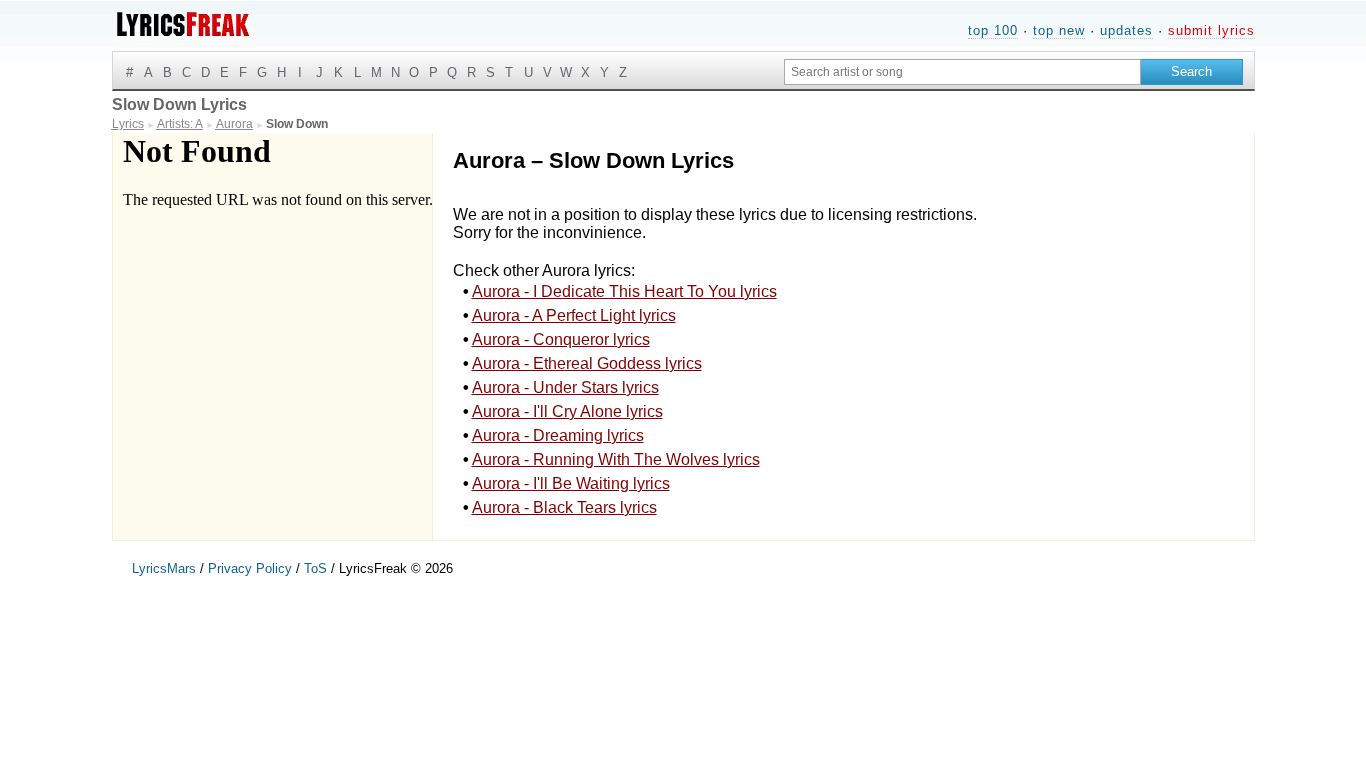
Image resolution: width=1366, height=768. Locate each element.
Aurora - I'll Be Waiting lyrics (571, 483)
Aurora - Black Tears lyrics (564, 507)
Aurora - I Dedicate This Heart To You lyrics (624, 291)
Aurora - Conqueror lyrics (561, 339)
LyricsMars (164, 568)
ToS (315, 568)
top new (1059, 30)
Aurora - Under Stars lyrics (565, 387)
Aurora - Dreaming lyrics (558, 435)
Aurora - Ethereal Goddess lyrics (587, 363)
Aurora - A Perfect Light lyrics (574, 315)
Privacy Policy (250, 568)
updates (1126, 30)
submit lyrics (1211, 30)
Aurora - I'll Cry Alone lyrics (567, 411)
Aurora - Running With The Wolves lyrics (616, 459)
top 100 (993, 30)
